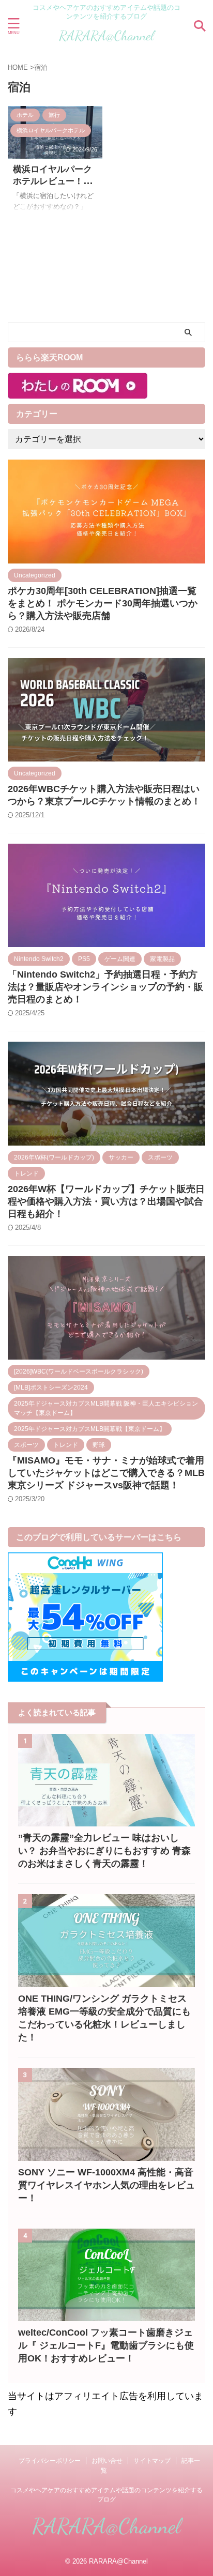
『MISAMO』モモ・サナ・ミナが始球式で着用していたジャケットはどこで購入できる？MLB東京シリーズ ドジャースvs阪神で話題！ (106, 1473)
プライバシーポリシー (50, 2461)
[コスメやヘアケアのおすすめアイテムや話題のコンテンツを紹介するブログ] (106, 40)
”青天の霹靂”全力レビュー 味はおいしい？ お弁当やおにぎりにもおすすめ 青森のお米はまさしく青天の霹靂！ (104, 1851)
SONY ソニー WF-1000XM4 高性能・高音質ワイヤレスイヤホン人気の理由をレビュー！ (106, 2185)
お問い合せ (107, 2461)
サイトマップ (152, 2461)
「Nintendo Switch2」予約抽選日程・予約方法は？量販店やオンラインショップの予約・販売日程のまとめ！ (105, 987)
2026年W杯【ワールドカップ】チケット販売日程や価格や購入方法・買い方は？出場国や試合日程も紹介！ (106, 1201)
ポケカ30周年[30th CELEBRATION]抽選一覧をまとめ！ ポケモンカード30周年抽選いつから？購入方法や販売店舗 (103, 603)
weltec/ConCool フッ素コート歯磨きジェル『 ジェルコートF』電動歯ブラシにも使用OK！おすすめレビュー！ (106, 2345)
